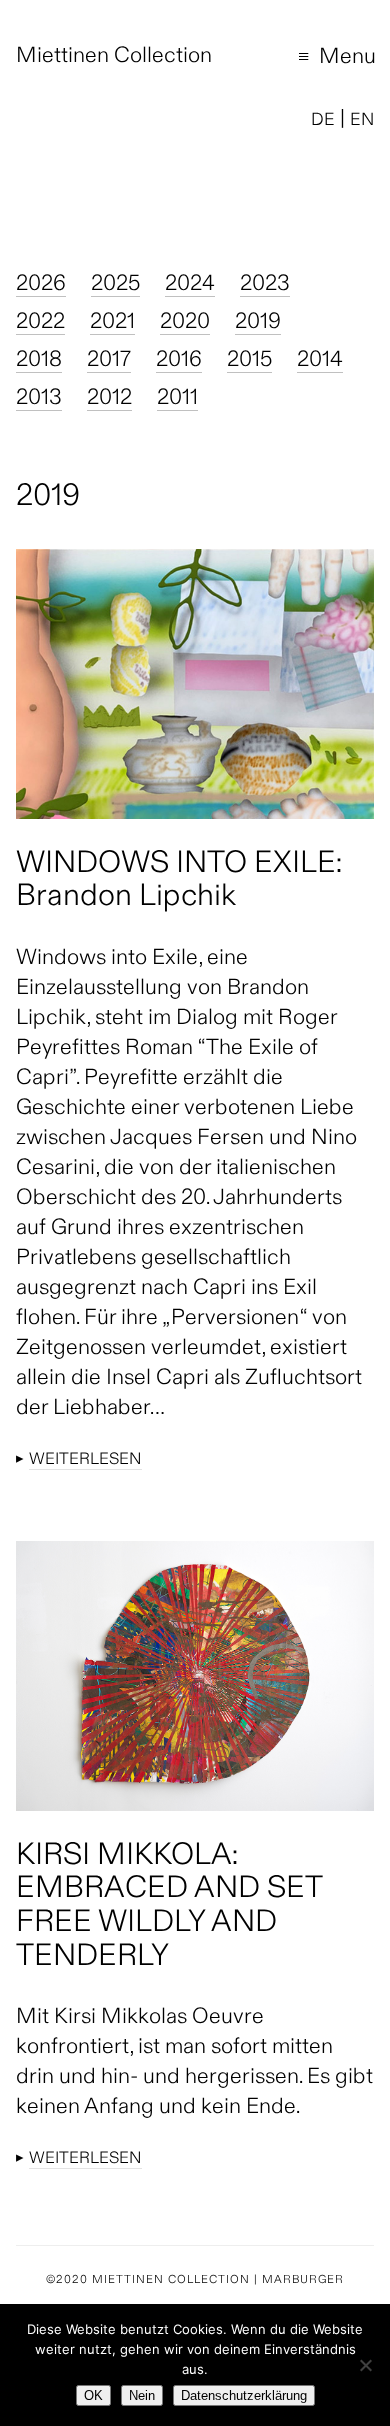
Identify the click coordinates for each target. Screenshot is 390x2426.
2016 (179, 361)
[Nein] (365, 2365)
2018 (39, 361)
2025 (115, 285)
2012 (109, 399)
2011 (177, 399)
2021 (112, 323)
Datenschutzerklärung (244, 2395)
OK (93, 2395)
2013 (39, 399)
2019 (258, 323)
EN (362, 121)
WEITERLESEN (85, 1460)
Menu (324, 60)
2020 (185, 323)
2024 (190, 285)
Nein (142, 2395)
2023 (265, 285)
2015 (249, 361)
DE (323, 121)
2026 (41, 285)
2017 (109, 361)
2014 (320, 361)
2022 (40, 323)
